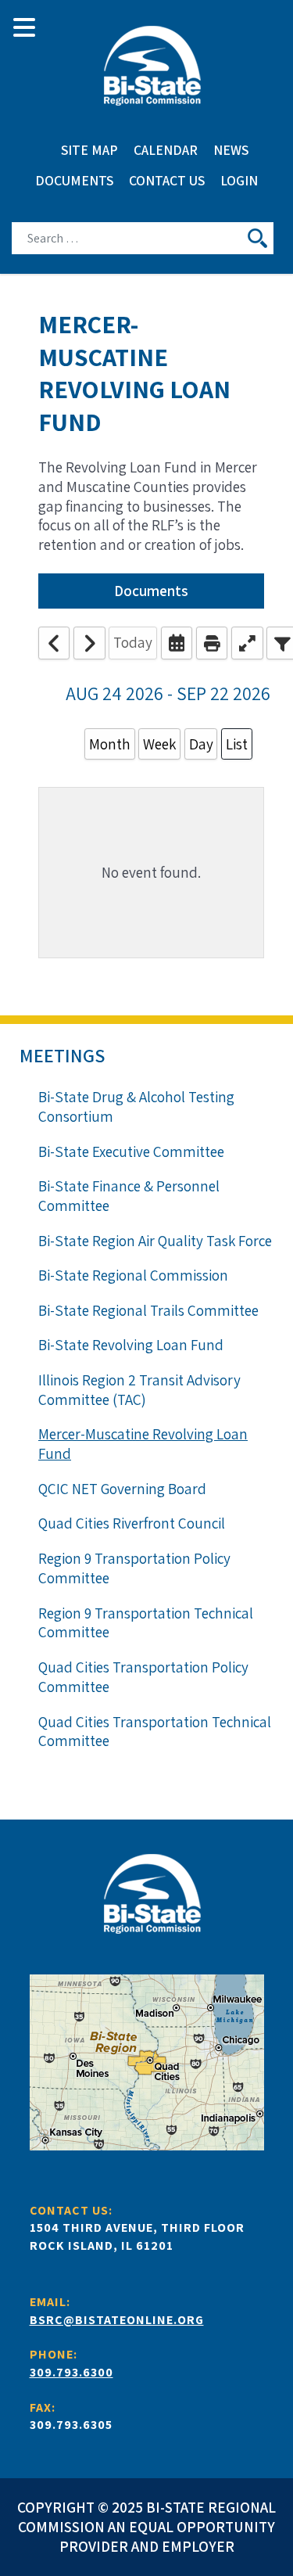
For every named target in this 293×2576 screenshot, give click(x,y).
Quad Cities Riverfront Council (132, 1523)
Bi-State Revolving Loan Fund (131, 1345)
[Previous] (54, 643)
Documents (151, 591)
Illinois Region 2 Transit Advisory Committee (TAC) (139, 1390)
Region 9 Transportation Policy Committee (134, 1568)
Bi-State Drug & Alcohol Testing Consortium (136, 1107)
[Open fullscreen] (247, 643)
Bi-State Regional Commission (133, 1275)
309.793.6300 (71, 2372)
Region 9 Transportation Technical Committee (146, 1623)
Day (201, 744)
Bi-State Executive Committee (131, 1151)
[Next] (89, 643)
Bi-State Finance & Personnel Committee (129, 1196)
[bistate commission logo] (146, 66)
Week (159, 744)
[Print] (212, 643)
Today (133, 642)
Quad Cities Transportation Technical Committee (155, 1732)
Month (110, 744)
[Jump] (177, 643)
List (237, 744)
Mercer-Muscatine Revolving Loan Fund (143, 1444)
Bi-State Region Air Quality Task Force (155, 1241)
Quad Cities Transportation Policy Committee (143, 1677)
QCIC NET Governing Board (122, 1489)
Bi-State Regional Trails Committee (148, 1310)
